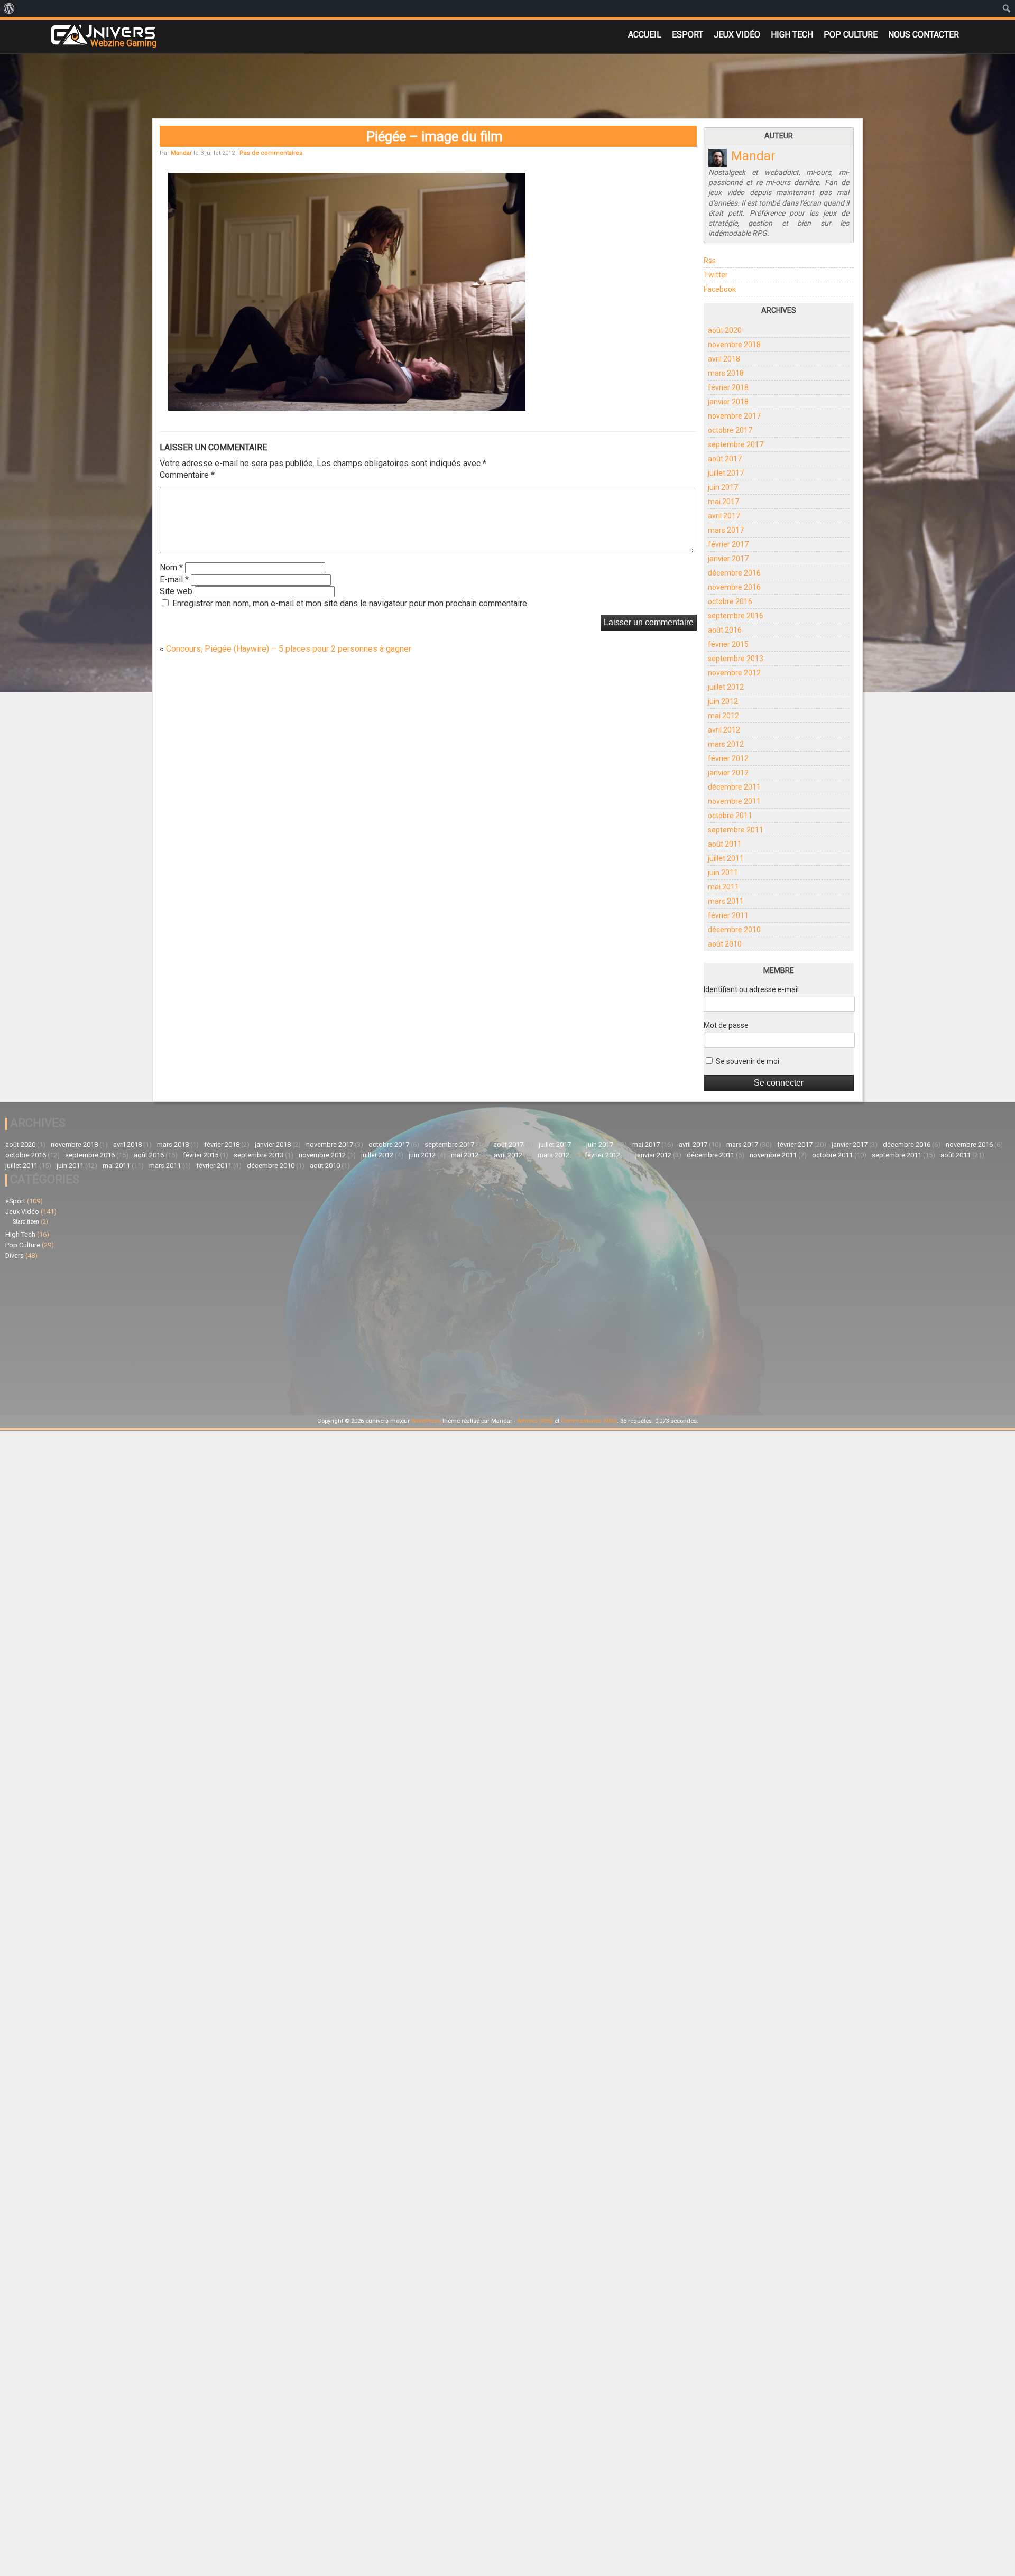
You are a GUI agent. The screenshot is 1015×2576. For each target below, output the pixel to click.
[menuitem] (9, 8)
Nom (171, 567)
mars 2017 (726, 530)
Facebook (720, 289)
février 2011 (728, 915)
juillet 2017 (726, 473)
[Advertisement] (256, 1336)
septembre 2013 (736, 659)
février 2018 (728, 387)
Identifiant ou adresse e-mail (751, 989)
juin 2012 (723, 701)
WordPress (426, 1421)
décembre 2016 (734, 573)
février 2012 (728, 758)
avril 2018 (724, 359)
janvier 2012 (728, 773)
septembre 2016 (736, 616)
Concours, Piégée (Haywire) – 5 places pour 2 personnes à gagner (289, 649)
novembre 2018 (734, 345)
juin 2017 (723, 487)
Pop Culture (851, 35)
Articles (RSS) (535, 1421)
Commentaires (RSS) (589, 1421)
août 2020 (725, 330)
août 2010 (725, 944)
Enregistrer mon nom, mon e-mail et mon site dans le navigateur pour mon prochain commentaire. (350, 603)
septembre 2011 (736, 830)
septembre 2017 (736, 444)
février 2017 (728, 544)
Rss (710, 261)
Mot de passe (726, 1025)
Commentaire (187, 475)
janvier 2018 (728, 402)
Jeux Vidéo (737, 35)
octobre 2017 (730, 430)
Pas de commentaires (271, 153)
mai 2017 (723, 502)
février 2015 (728, 644)
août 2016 (725, 630)
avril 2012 (724, 730)
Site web (176, 591)
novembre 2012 (734, 673)
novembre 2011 (734, 801)
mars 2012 (726, 744)
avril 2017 (724, 516)
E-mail (174, 580)
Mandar (181, 153)
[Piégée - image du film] (347, 407)
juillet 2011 (726, 858)
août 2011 (725, 844)
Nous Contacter (924, 35)
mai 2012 (723, 716)
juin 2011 (723, 873)
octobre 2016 (730, 601)
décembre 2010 (734, 930)
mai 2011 (723, 887)
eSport (688, 35)
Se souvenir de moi (747, 1061)
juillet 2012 (726, 687)
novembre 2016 (734, 587)
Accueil (645, 35)
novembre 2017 (734, 416)
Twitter (716, 275)
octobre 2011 (730, 816)
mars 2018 (726, 373)
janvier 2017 (728, 559)
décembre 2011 (734, 787)
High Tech (792, 35)
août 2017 (725, 459)
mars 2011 (726, 901)
